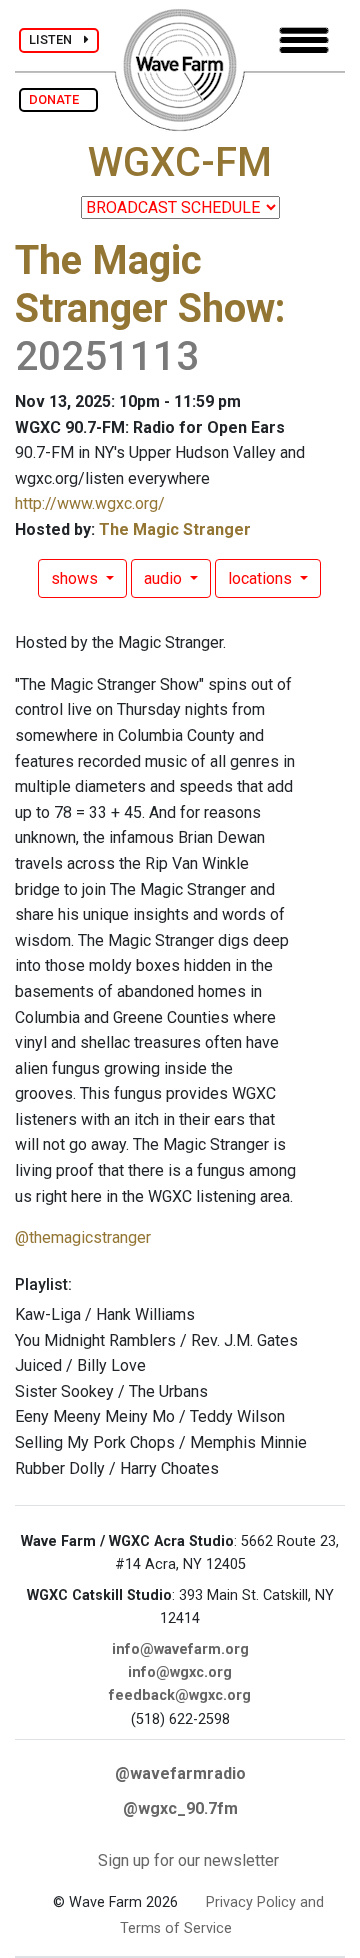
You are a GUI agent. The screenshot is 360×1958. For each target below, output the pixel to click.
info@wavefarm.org (180, 1649)
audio (165, 578)
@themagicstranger (83, 1237)
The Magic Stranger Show (145, 284)
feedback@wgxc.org (180, 1695)
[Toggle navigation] (304, 40)
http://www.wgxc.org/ (90, 503)
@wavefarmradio (180, 1773)
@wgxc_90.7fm (180, 1808)
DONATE (58, 99)
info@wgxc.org (180, 1672)
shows (76, 578)
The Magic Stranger (175, 529)
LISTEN (56, 39)
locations (262, 578)
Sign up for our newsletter (188, 1860)
